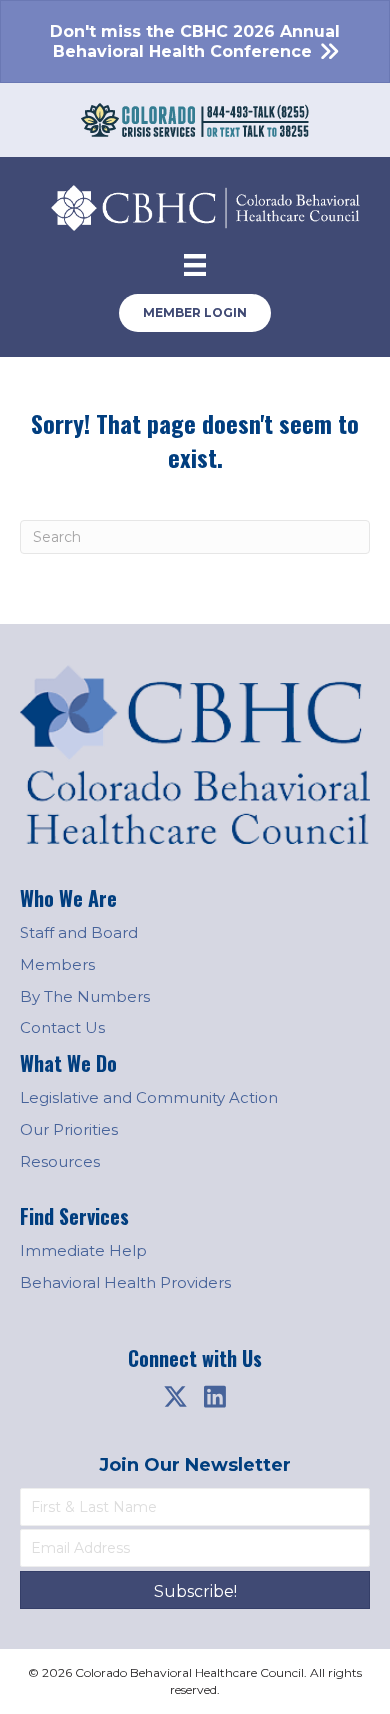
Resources (60, 1161)
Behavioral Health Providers (125, 1282)
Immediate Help (83, 1250)
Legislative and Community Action (149, 1097)
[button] (175, 1397)
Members (57, 964)
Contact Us (62, 1027)
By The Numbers (85, 996)
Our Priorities (69, 1129)
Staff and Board (79, 932)
